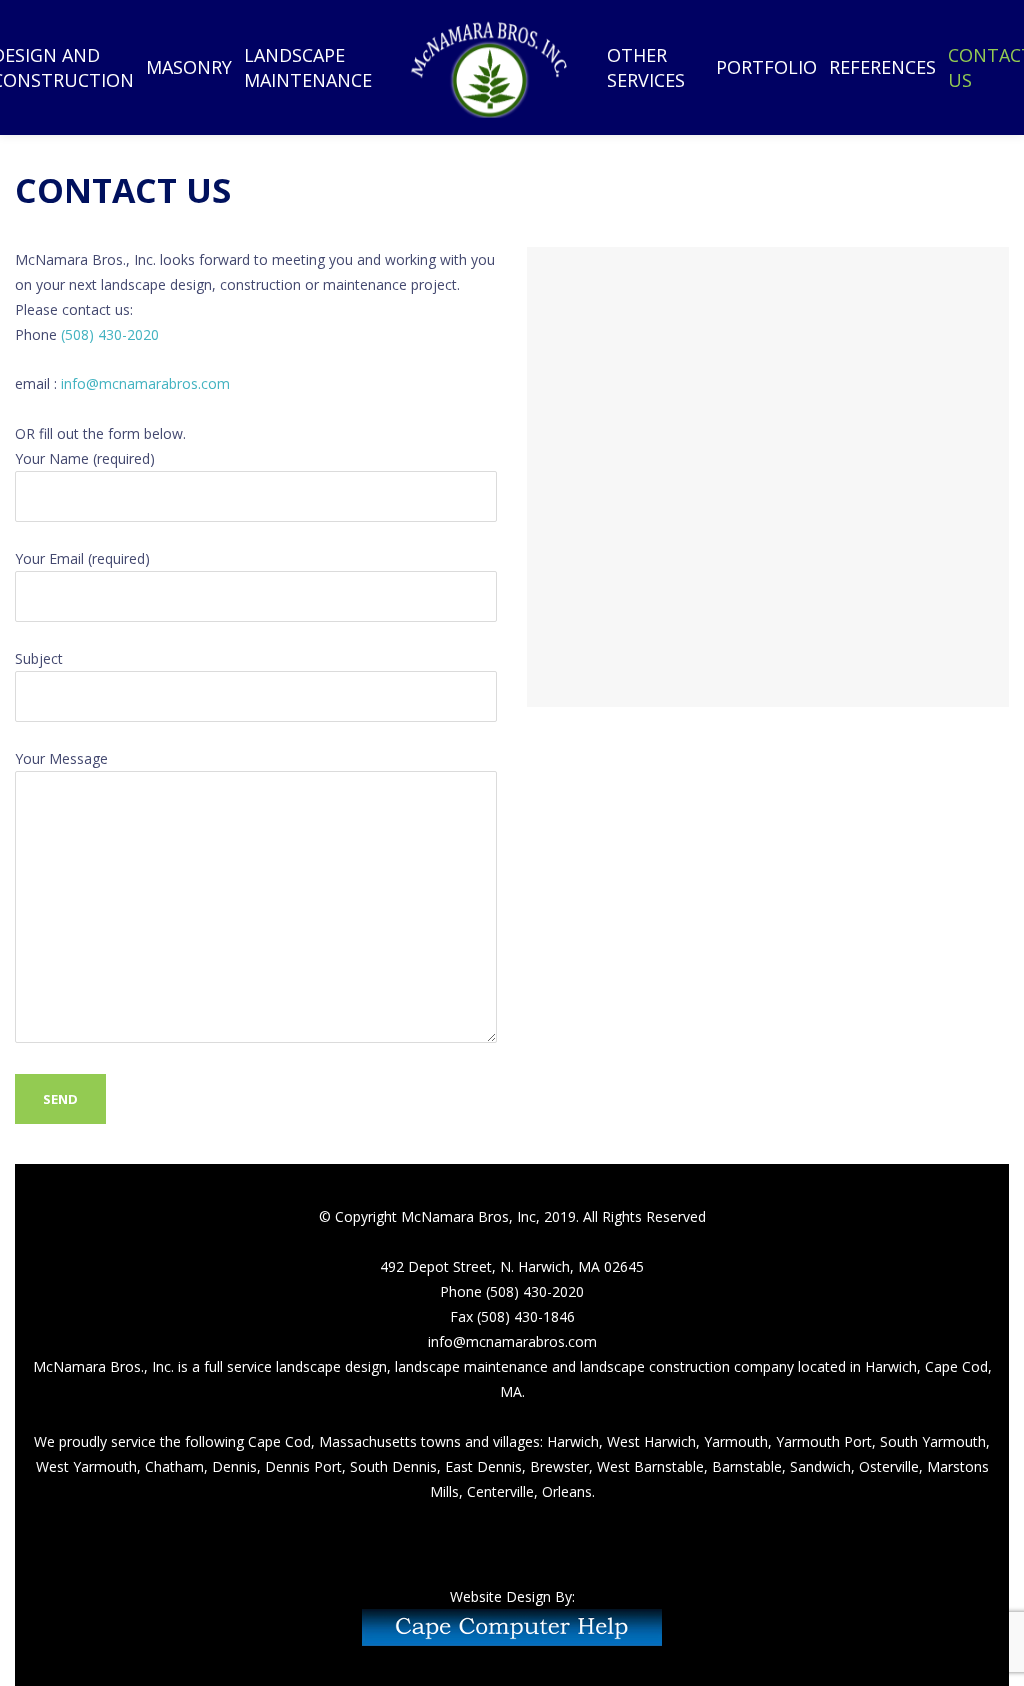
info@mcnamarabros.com (145, 383)
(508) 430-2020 (108, 334)
